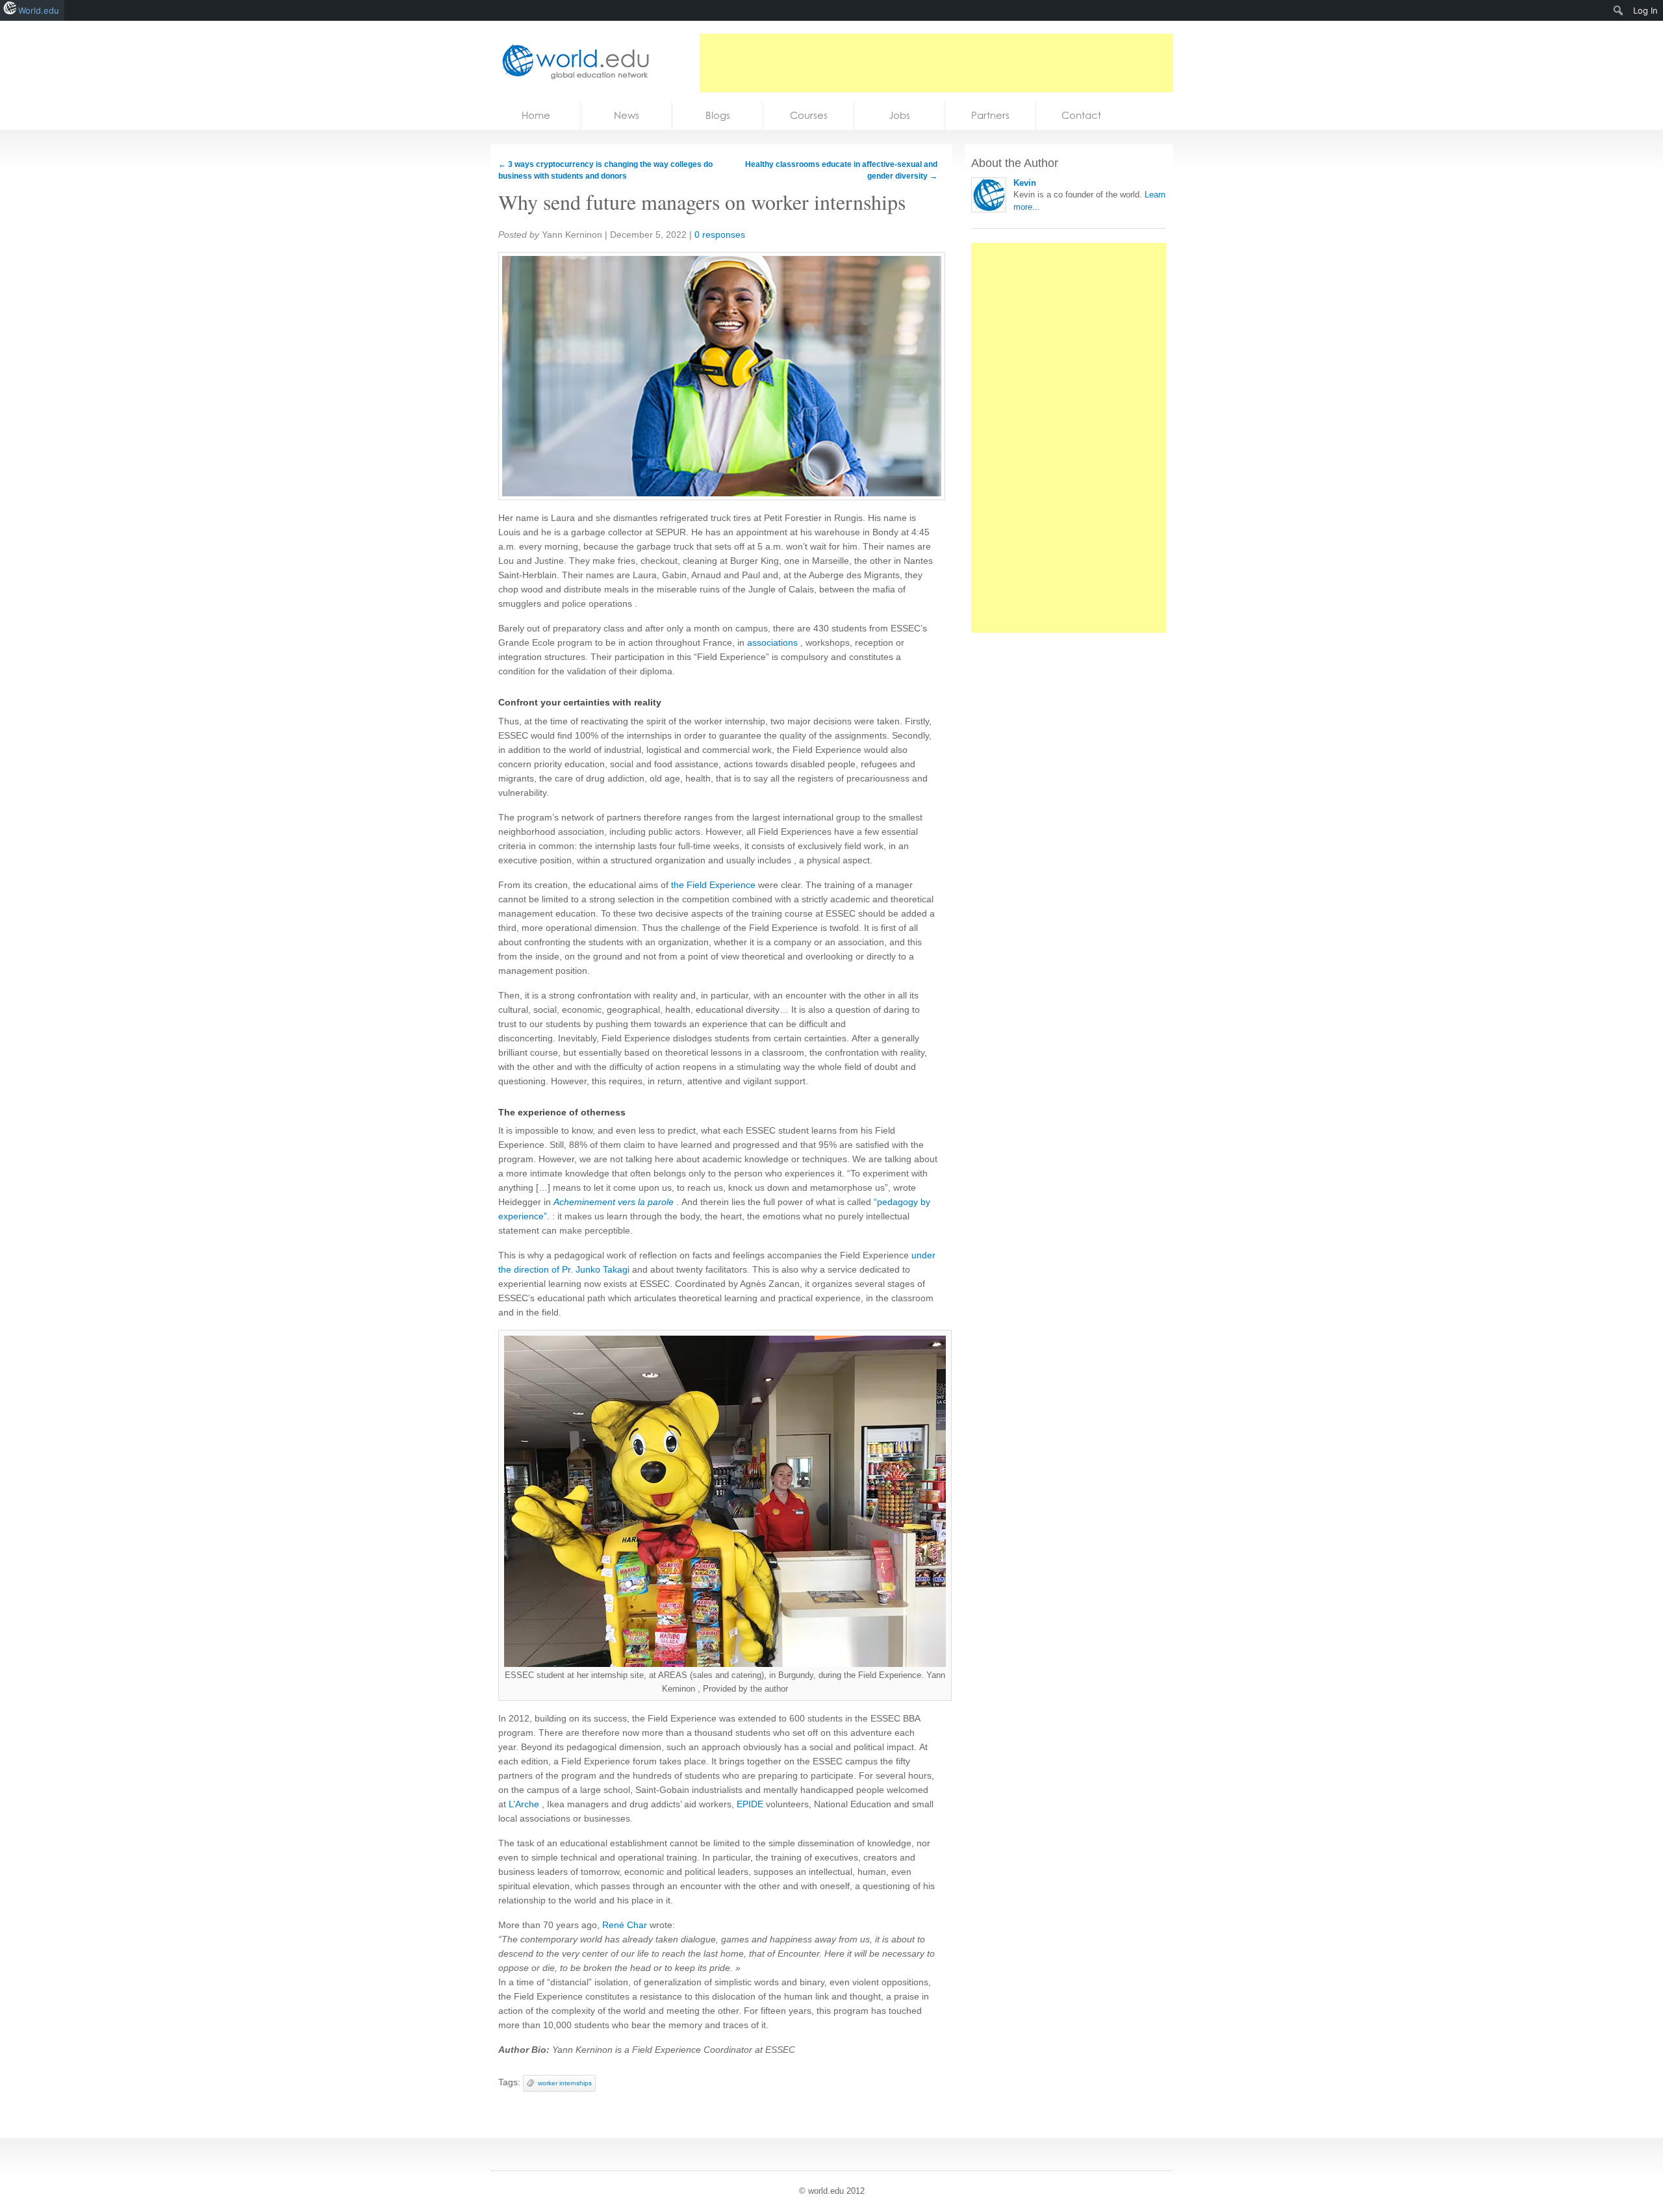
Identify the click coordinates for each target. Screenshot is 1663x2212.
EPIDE (750, 1804)
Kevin (1025, 183)
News (627, 115)
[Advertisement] (936, 63)
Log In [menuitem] (1645, 10)
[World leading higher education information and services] (572, 61)
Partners (990, 115)
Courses (809, 115)
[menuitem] (1619, 10)
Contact (1081, 115)
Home (536, 115)
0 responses (720, 235)
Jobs (899, 115)
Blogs (718, 115)
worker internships (565, 2083)
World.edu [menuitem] (39, 10)
